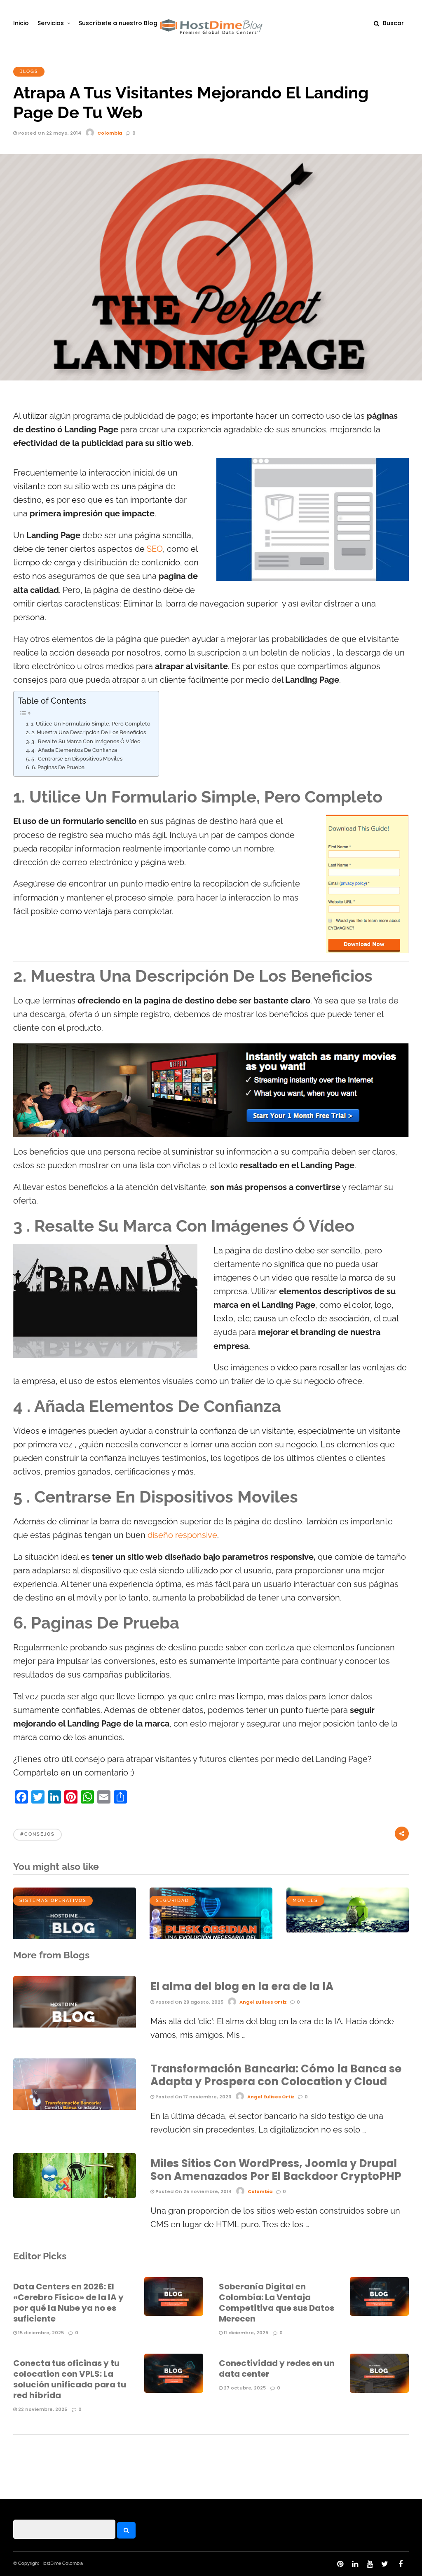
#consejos (38, 1834)
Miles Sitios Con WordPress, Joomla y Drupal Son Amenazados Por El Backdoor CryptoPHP (276, 2170)
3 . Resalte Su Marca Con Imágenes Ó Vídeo (86, 741)
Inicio (21, 23)
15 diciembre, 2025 (40, 2333)
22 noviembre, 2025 (42, 2409)
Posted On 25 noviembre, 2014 (193, 2191)
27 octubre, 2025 (244, 2388)
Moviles (305, 1900)
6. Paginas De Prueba (58, 767)
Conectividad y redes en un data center (277, 2368)
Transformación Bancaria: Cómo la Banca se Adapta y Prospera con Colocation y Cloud (276, 2075)
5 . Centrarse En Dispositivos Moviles (77, 759)
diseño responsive (182, 1535)
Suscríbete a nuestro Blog (118, 23)
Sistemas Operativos (53, 1900)
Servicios (51, 23)
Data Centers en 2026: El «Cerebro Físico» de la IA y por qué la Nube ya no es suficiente (68, 2303)
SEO (155, 549)
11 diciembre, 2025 (245, 2333)
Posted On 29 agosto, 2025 (189, 2002)
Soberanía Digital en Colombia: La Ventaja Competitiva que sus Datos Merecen (277, 2303)
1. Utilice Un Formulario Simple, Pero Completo (91, 724)
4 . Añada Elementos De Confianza (74, 750)
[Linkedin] (355, 2564)
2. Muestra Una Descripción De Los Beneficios (89, 732)
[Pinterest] (340, 2564)
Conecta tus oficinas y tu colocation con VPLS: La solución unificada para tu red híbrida (70, 2379)
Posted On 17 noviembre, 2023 (193, 2097)
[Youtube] (370, 2564)
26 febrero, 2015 (311, 1931)
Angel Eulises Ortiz (263, 2002)
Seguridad (172, 1900)
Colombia (110, 133)
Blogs (29, 71)
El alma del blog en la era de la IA (242, 1986)
